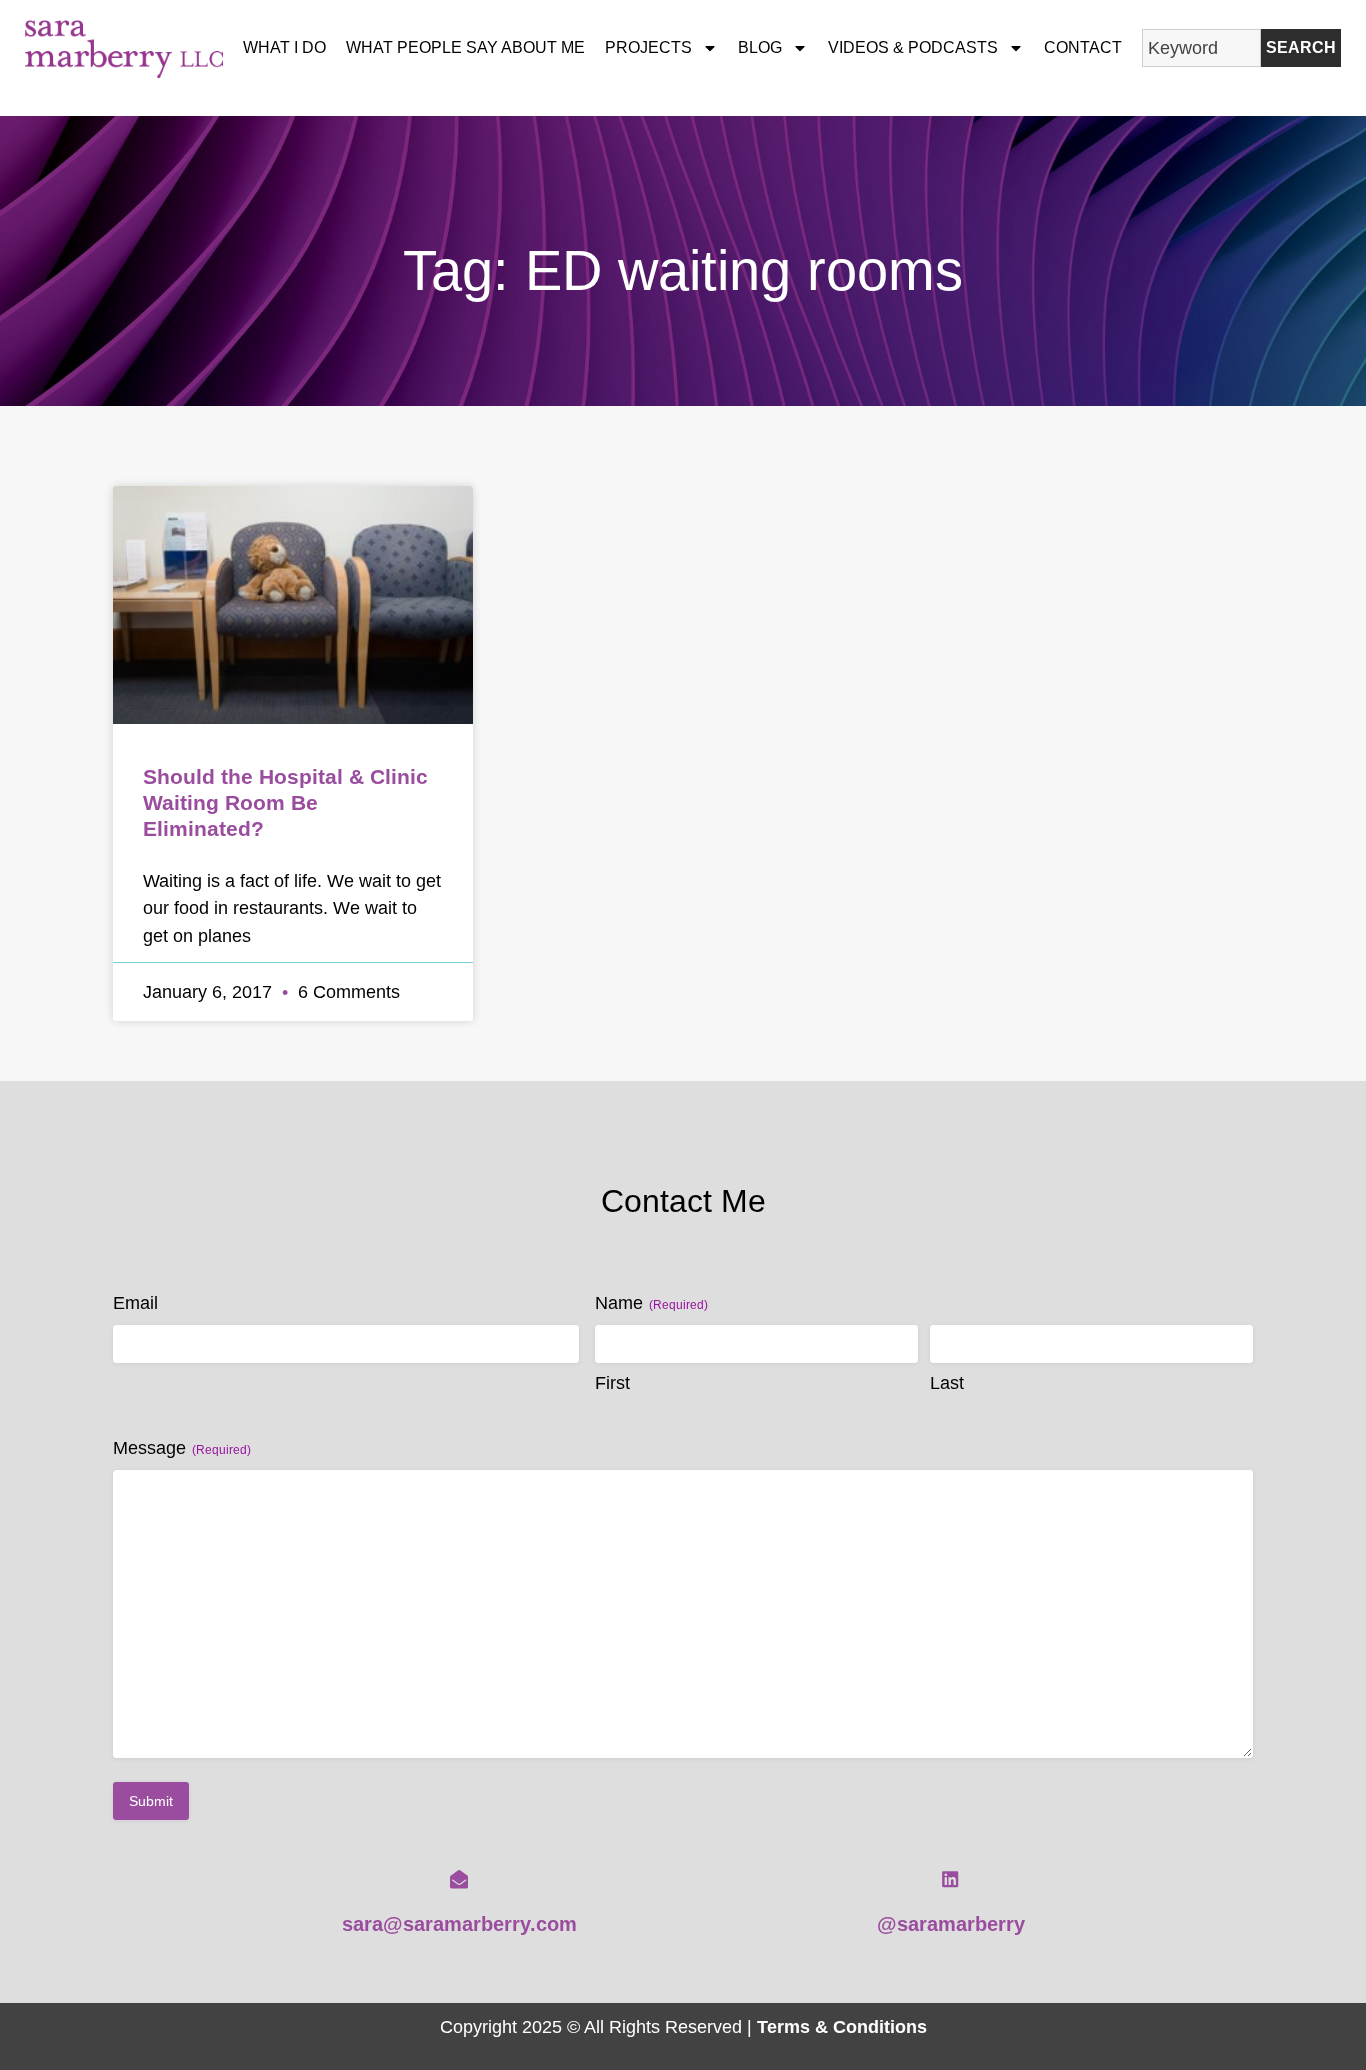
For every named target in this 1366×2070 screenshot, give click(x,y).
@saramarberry (951, 1924)
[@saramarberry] (950, 1879)
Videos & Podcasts (913, 47)
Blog (760, 47)
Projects (648, 47)
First (612, 1383)
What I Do (284, 47)
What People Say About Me (465, 47)
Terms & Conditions (842, 2026)
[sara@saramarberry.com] (459, 1879)
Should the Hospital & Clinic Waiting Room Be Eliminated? (285, 802)
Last (947, 1383)
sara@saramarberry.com (459, 1924)
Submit (151, 1801)
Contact (1083, 47)
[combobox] (1201, 48)
